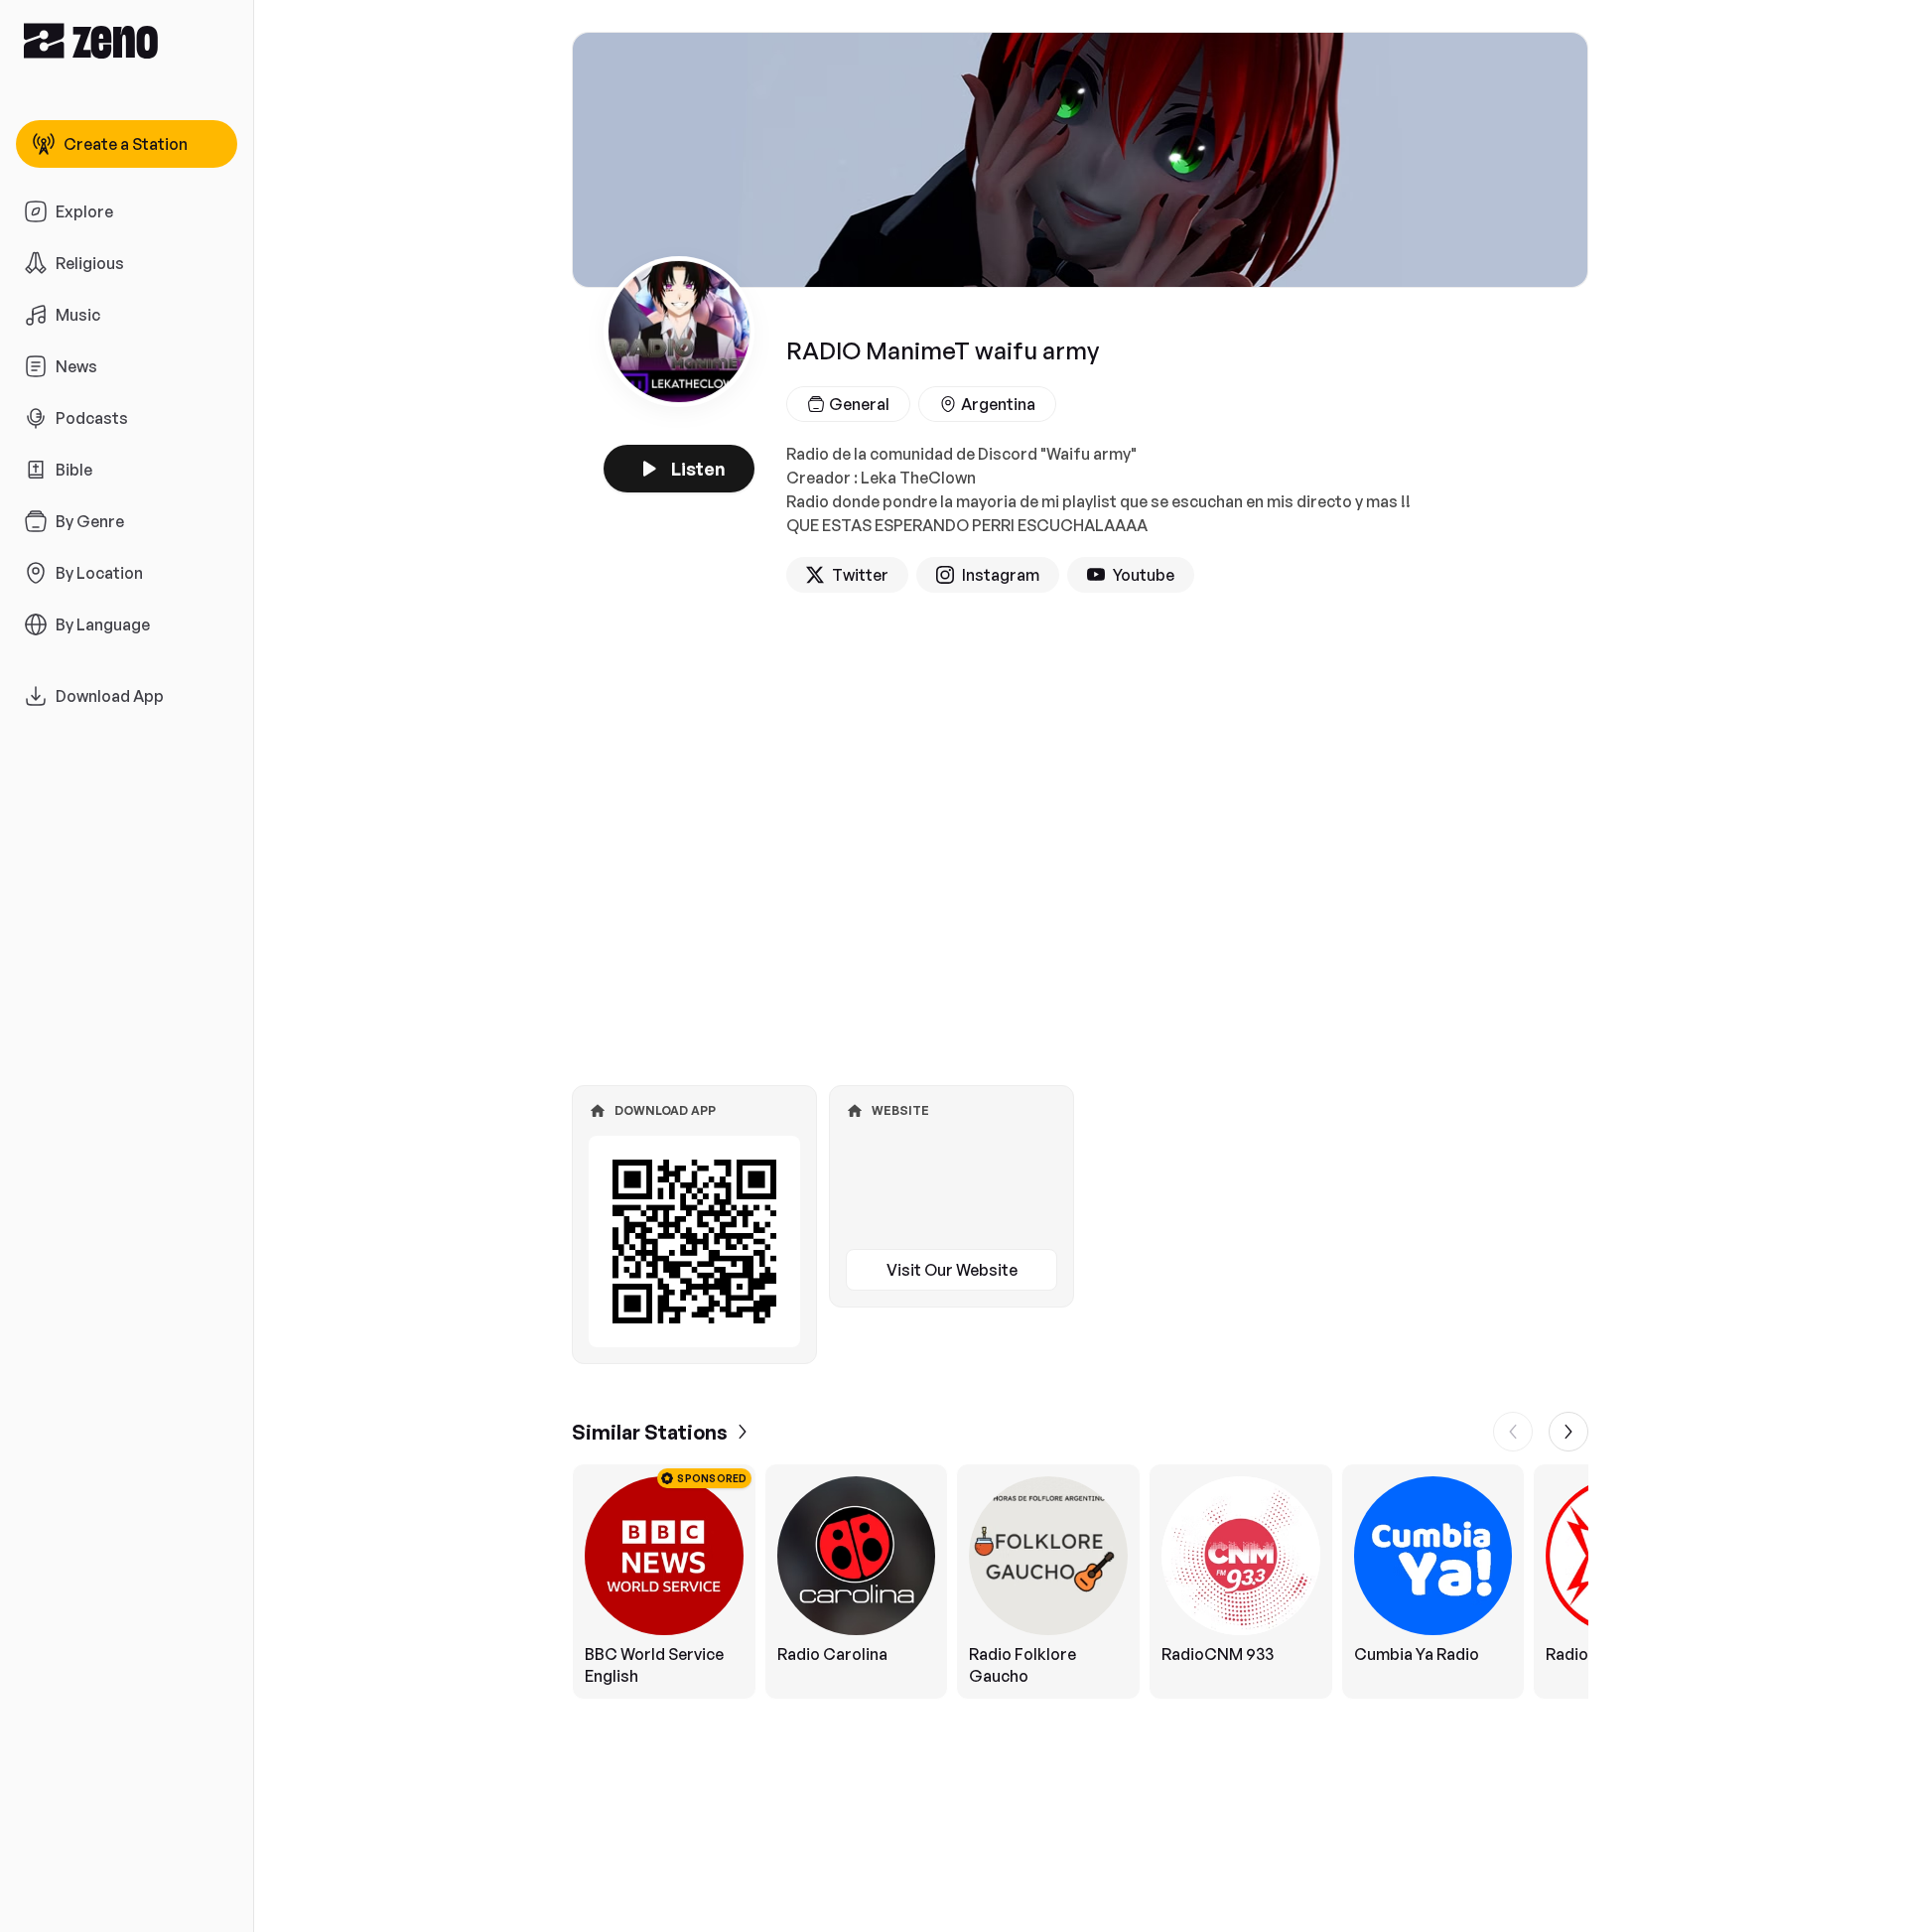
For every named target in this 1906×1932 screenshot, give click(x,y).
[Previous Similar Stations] (1513, 1432)
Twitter (860, 575)
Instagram (1001, 575)
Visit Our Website (952, 1270)
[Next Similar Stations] (1568, 1432)
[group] (1080, 1582)
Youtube (1144, 575)
